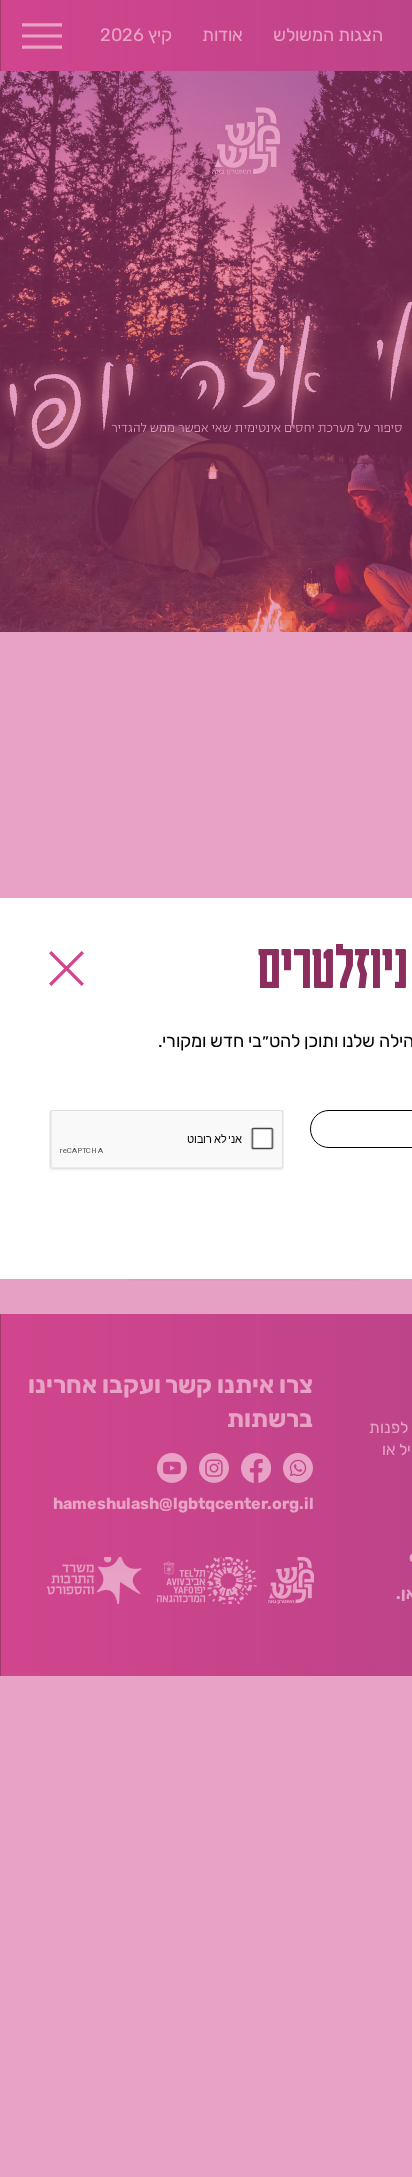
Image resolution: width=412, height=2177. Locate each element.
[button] (66, 968)
